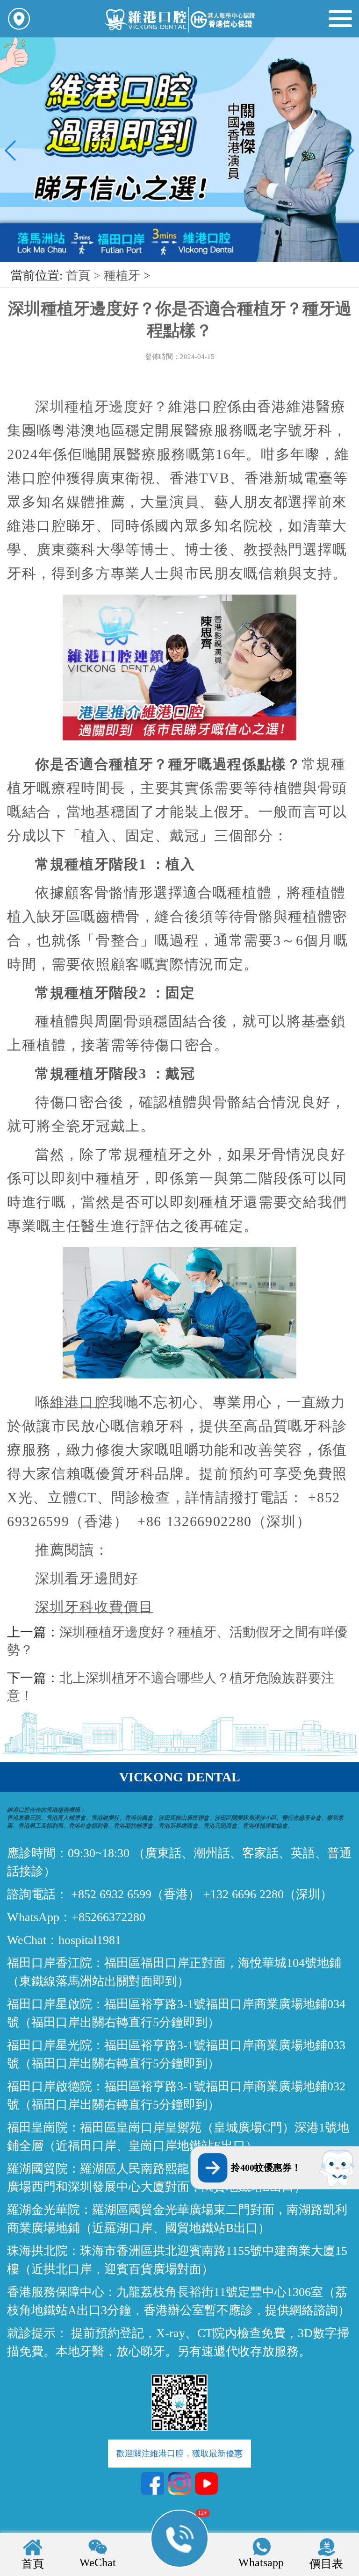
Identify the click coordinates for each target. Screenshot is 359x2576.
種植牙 (122, 276)
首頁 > (85, 276)
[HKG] (179, 260)
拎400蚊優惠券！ (266, 2167)
